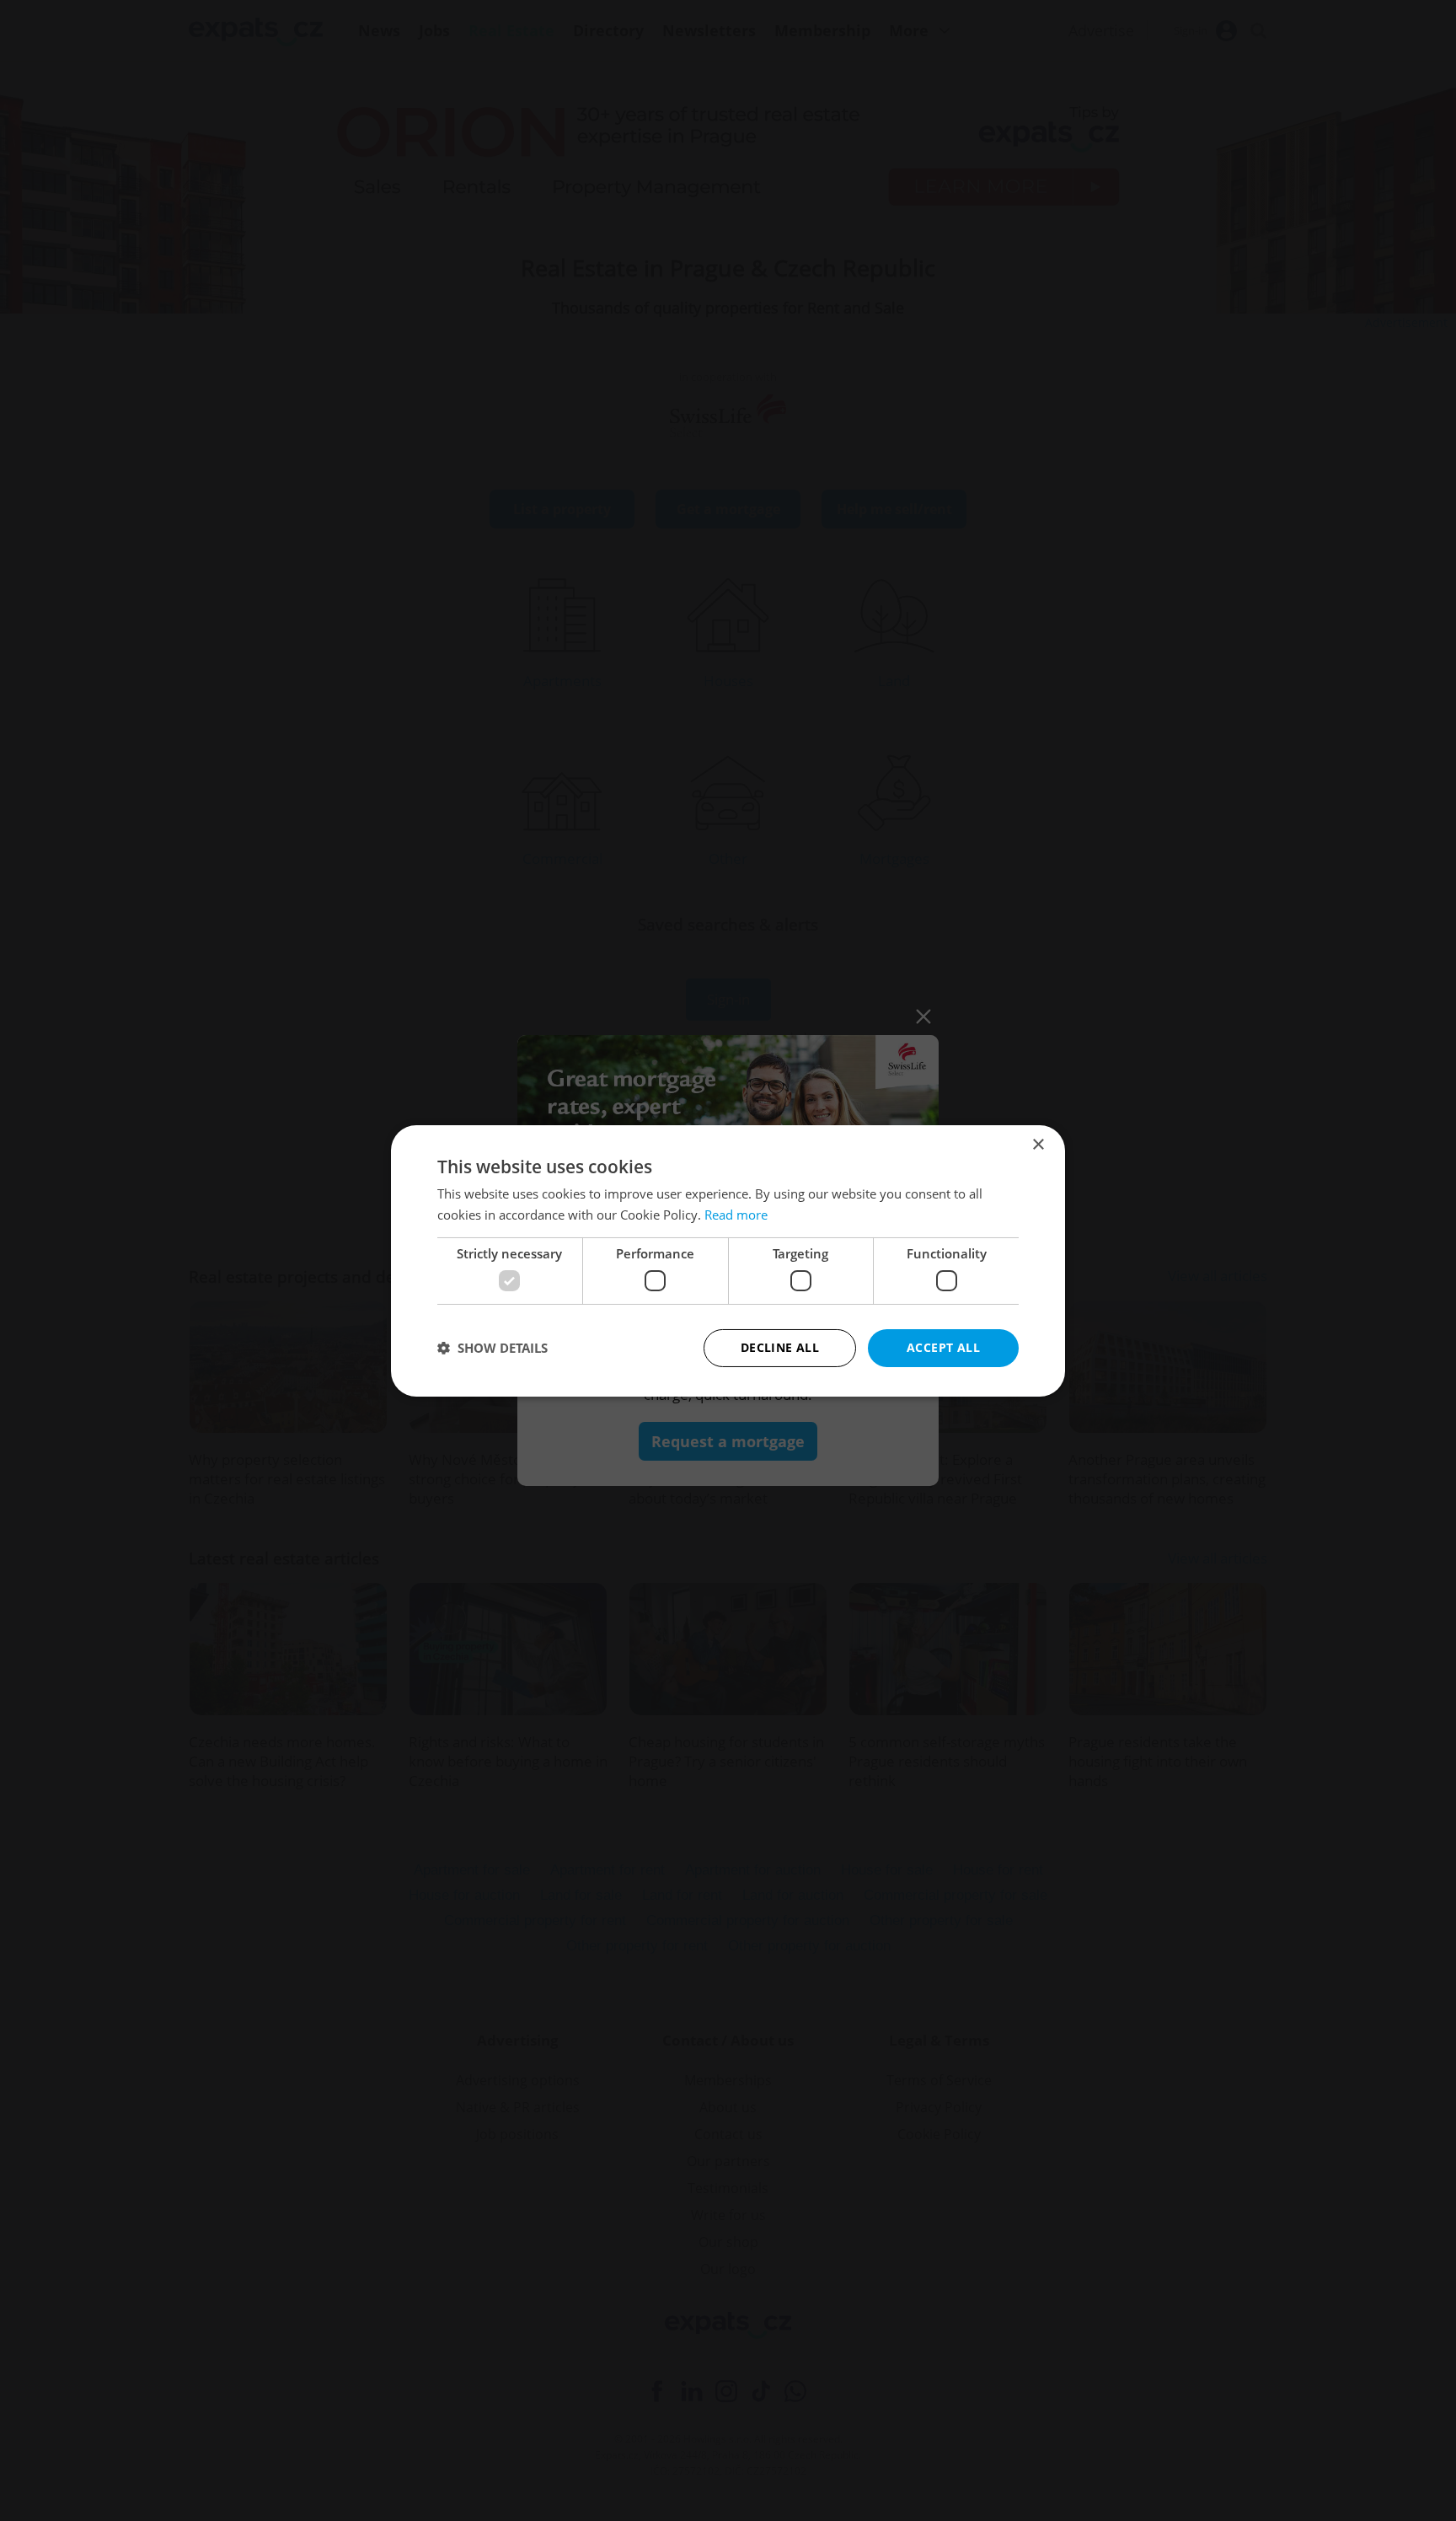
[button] (492, 1348)
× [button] (1038, 1144)
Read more (736, 1215)
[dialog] (728, 1260)
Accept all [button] (943, 1347)
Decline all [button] (780, 1347)
